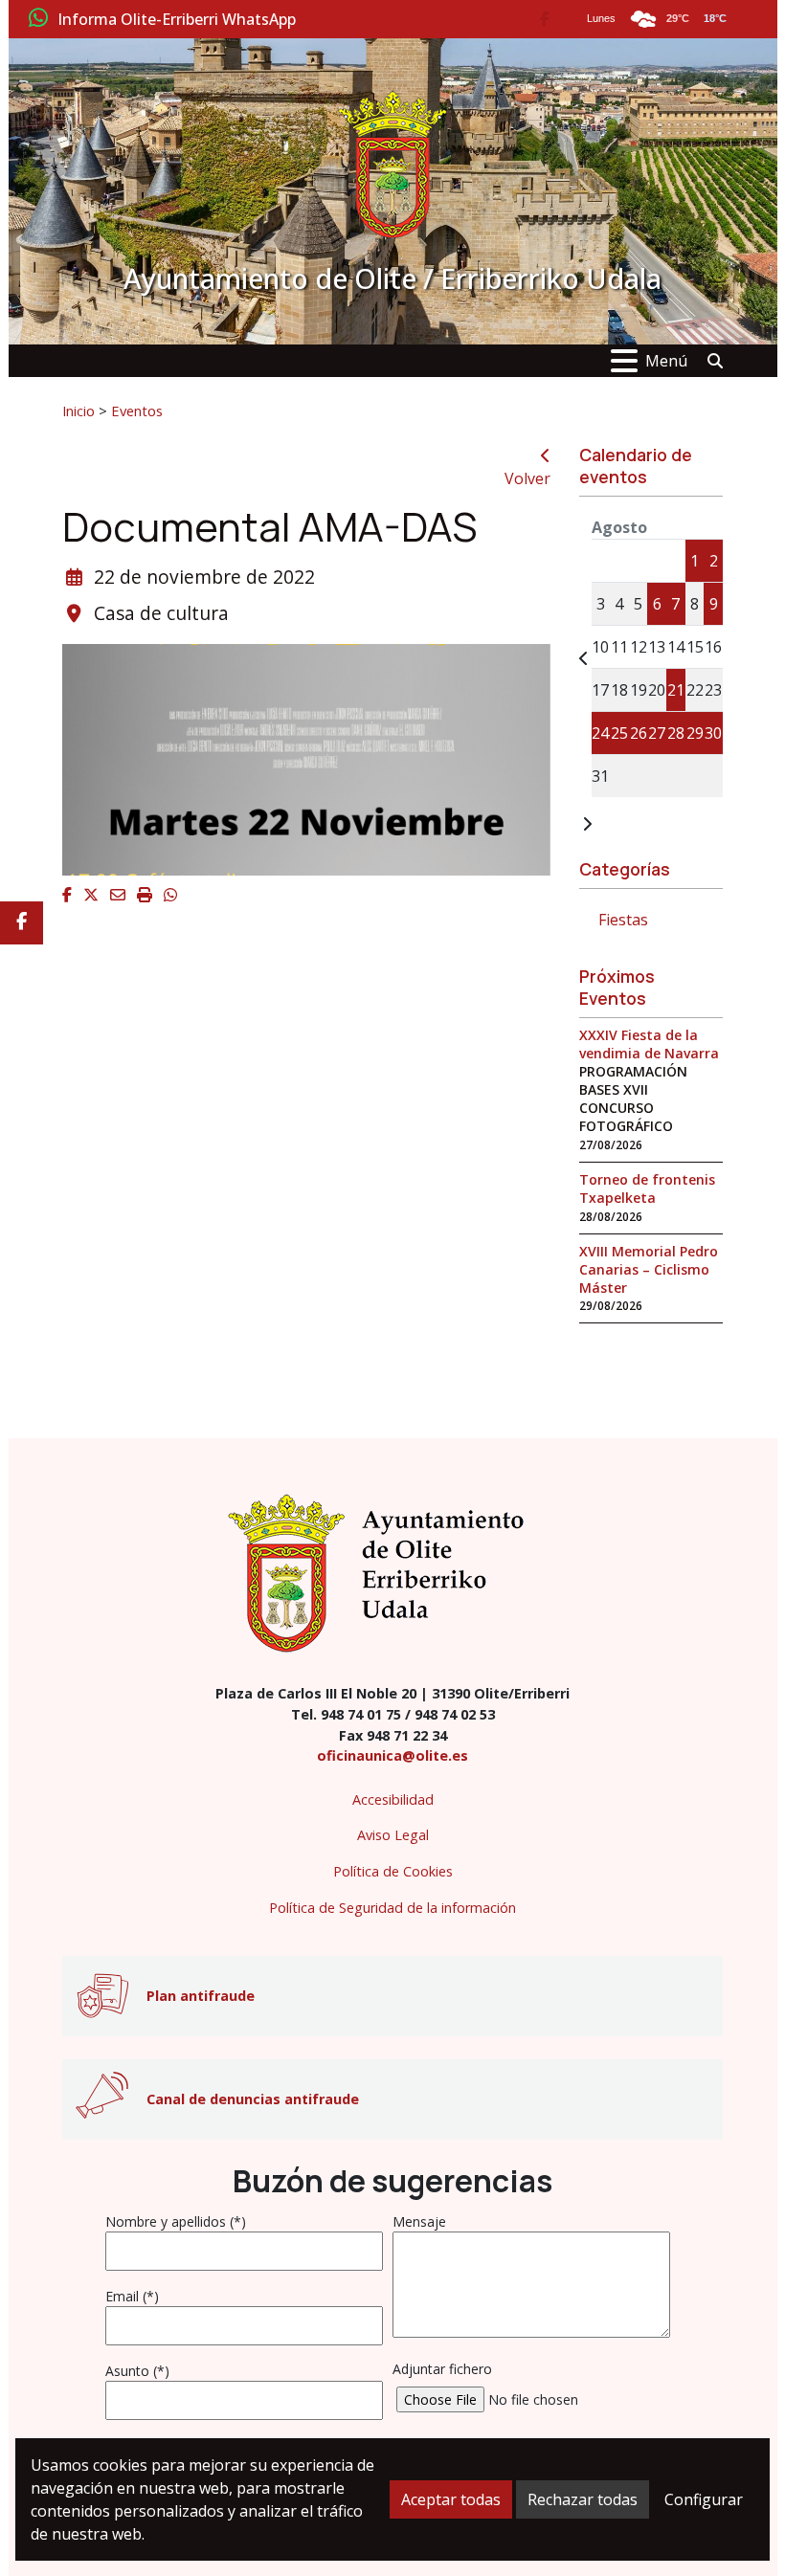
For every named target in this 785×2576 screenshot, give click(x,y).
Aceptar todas (451, 2499)
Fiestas (623, 920)
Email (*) (132, 2296)
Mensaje (419, 2221)
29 (695, 733)
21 (676, 690)
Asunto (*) (137, 2371)
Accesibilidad (393, 1799)
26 (639, 733)
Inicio (78, 411)
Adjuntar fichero (442, 2369)
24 (600, 733)
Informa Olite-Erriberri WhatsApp (177, 20)
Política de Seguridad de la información (392, 1908)
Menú (666, 361)
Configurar (704, 2499)
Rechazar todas (583, 2499)
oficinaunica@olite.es (392, 1755)
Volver (527, 478)
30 (713, 733)
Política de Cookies (393, 1871)
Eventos (137, 411)
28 (676, 733)
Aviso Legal (393, 1835)
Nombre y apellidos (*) (176, 2221)
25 (619, 733)
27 (657, 733)
